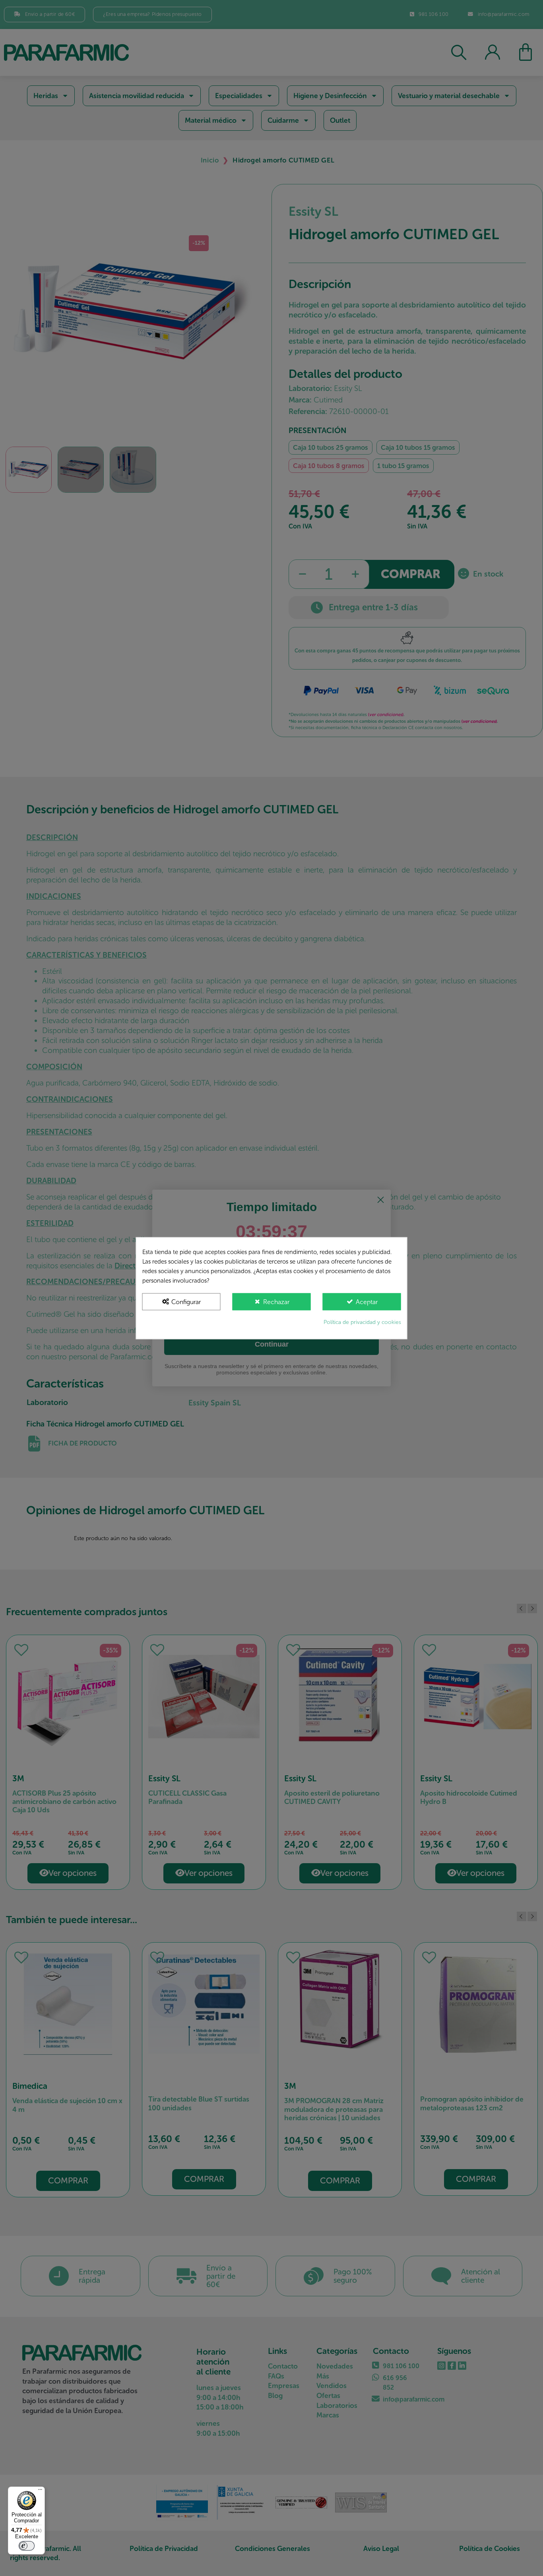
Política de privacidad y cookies (362, 1322)
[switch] (27, 2546)
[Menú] (40, 2491)
